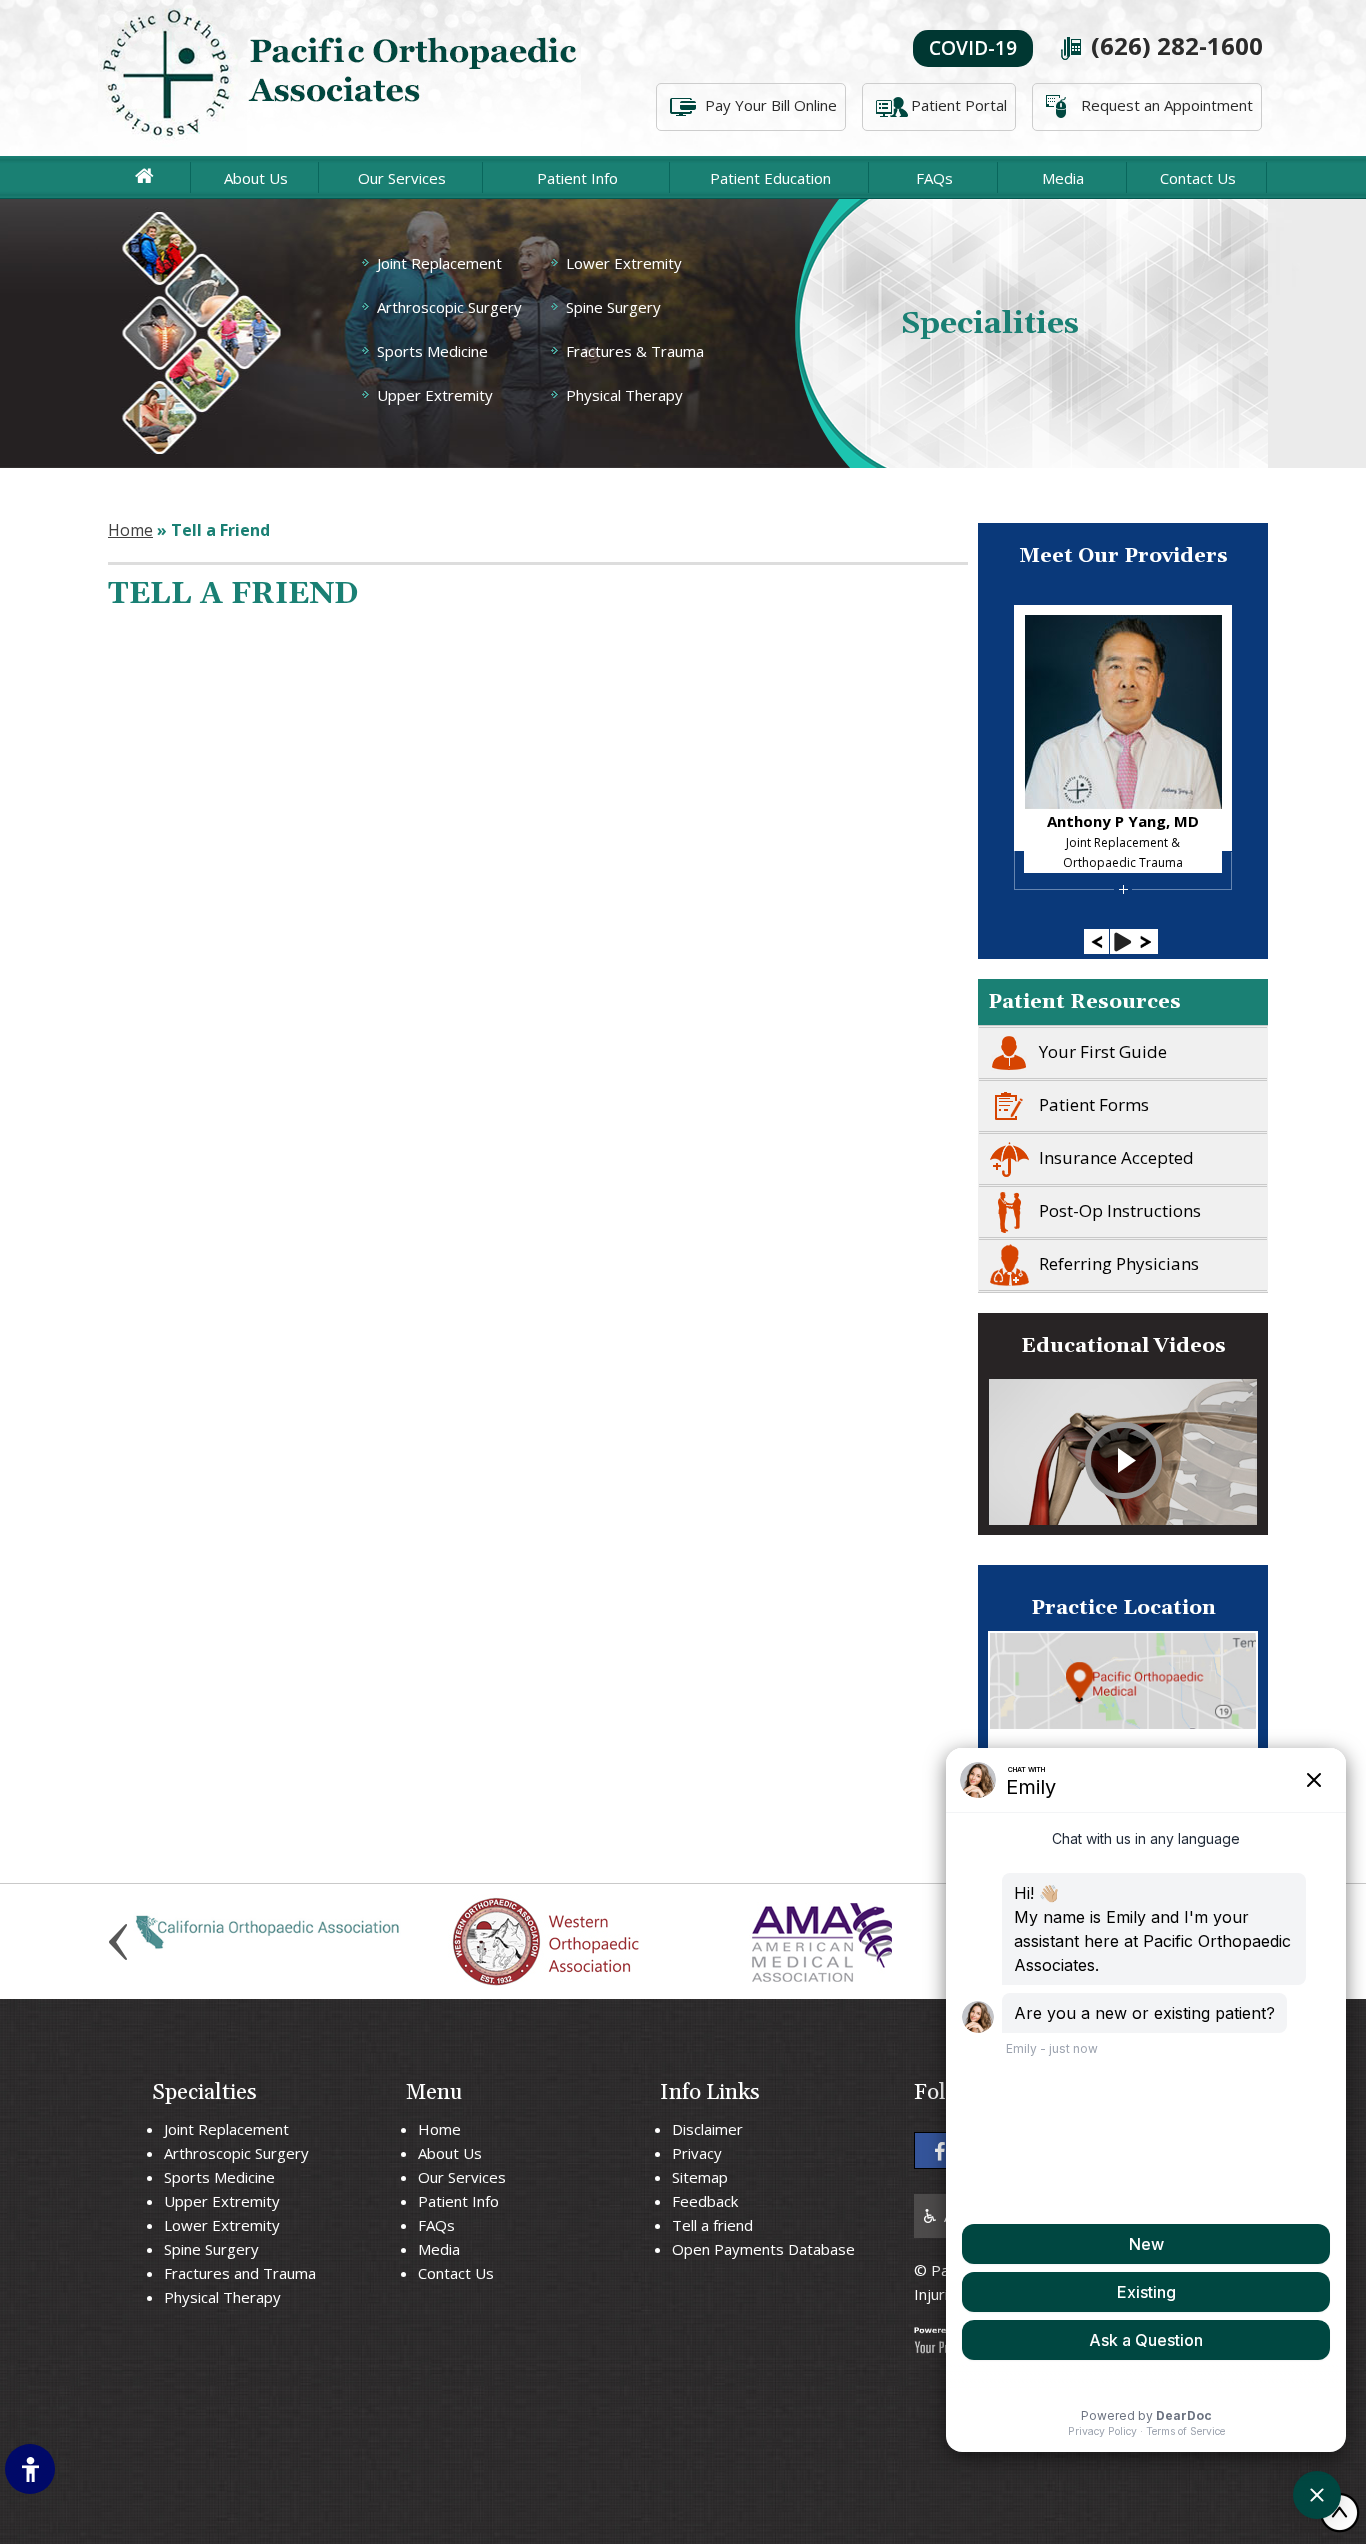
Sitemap (700, 2177)
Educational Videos (1123, 1346)
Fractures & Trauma (635, 351)
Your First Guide (1103, 1051)
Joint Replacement (439, 263)
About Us (256, 178)
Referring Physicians (1119, 1263)
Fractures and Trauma (240, 2273)
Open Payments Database (763, 2249)
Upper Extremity (435, 395)
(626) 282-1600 (1177, 45)
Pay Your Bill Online (771, 105)
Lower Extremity (624, 263)
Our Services (402, 178)
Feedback (705, 2201)
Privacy (697, 2153)
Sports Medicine (432, 351)
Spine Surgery (613, 307)
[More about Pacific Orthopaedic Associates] (343, 78)
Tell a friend (712, 2225)
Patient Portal (959, 105)
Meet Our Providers (1123, 556)
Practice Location (1123, 1608)
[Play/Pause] (1122, 941)
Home (130, 530)
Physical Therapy (624, 395)
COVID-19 (973, 48)
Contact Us (1198, 178)
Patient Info (577, 178)
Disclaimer (707, 2129)
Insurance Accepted (1116, 1157)
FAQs (934, 178)
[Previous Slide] (1096, 941)
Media (1063, 178)
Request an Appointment (1167, 105)
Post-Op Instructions (1120, 1210)
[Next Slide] (1145, 941)
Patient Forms (1094, 1104)
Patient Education (770, 178)
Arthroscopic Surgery (449, 307)
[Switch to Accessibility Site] (30, 2469)
